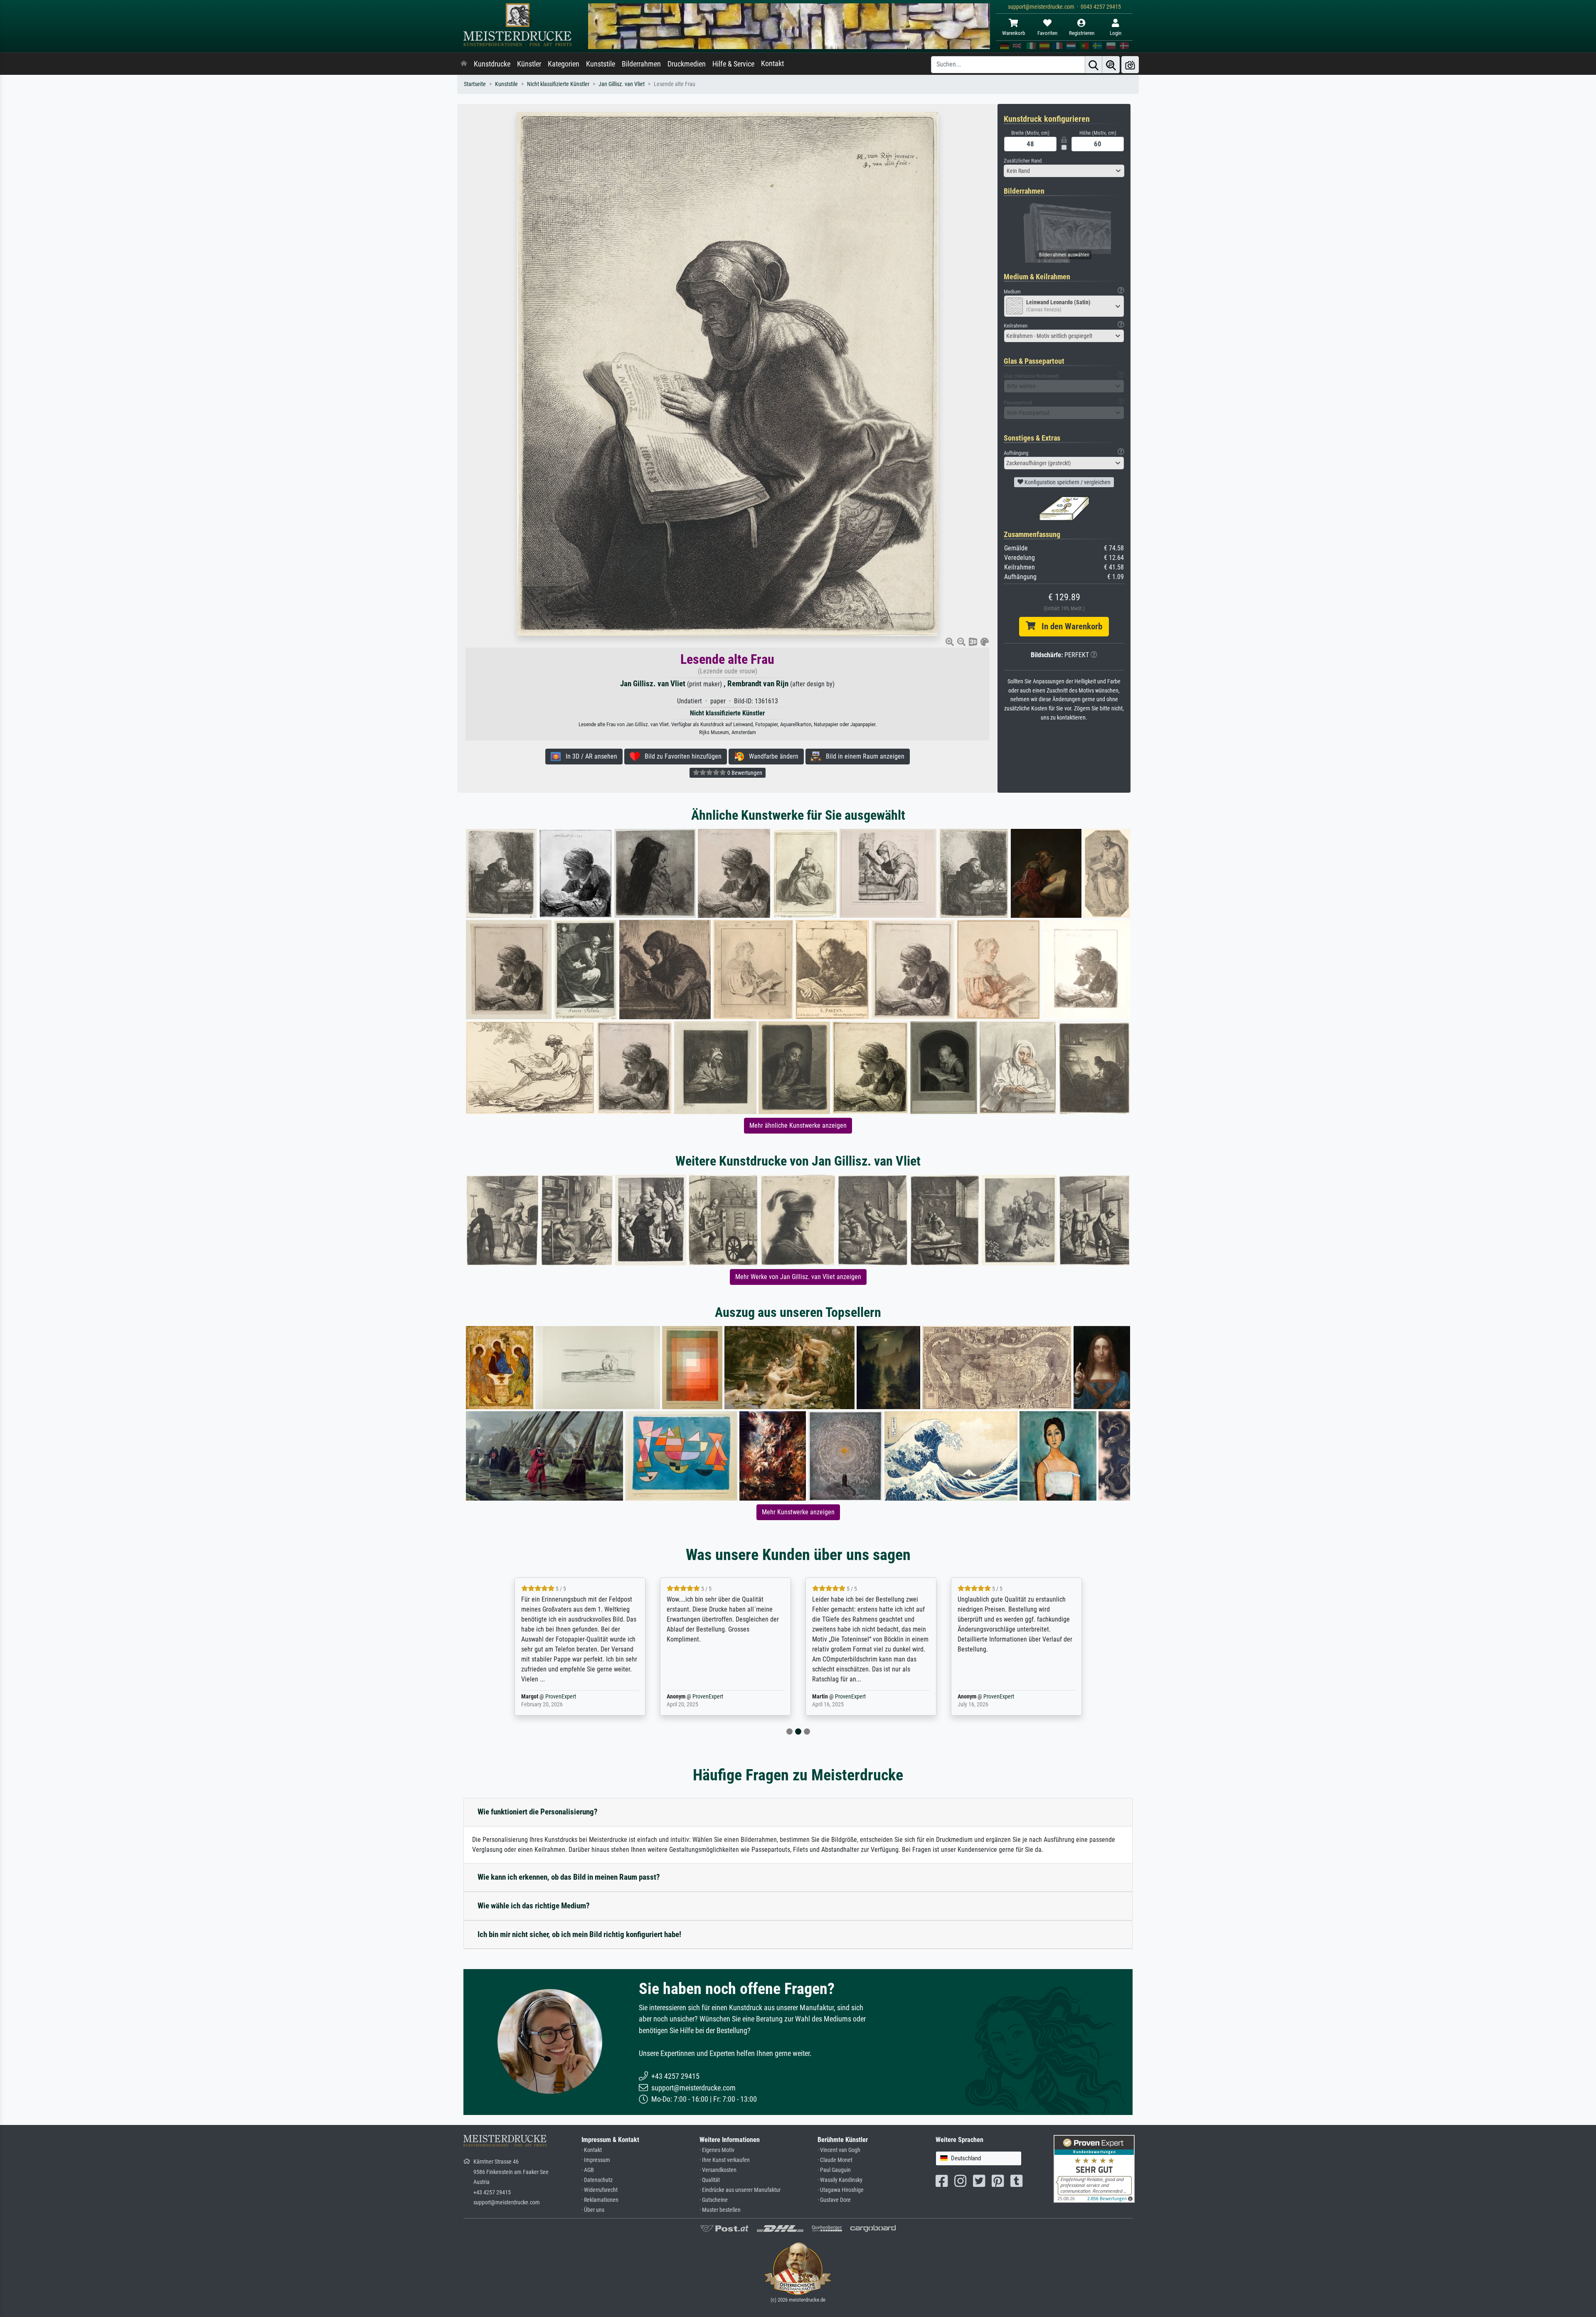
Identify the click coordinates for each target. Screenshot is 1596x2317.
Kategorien (564, 64)
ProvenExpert (562, 1697)
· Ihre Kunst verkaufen (725, 2160)
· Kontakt (592, 2150)
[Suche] (1094, 65)
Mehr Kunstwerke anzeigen (798, 1512)
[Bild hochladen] (1130, 65)
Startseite (475, 84)
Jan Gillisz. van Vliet (622, 84)
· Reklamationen (600, 2200)
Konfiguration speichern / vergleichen (1067, 482)
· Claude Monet (835, 2160)
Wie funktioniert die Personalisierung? (538, 1812)
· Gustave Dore (834, 2200)
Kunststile (601, 64)
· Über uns (593, 2210)
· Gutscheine (714, 2200)
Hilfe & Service (733, 64)
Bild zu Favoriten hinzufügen (681, 756)
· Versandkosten (718, 2170)
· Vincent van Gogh (839, 2150)
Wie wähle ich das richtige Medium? (534, 1906)
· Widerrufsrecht (600, 2190)
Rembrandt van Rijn (758, 684)
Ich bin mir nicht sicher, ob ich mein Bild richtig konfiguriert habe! (579, 1934)
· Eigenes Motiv (717, 2150)
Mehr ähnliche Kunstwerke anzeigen (798, 1125)
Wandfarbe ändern (771, 756)
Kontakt (772, 64)
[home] (464, 64)
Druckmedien (687, 64)
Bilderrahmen (641, 64)
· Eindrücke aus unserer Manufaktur (740, 2190)
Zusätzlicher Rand (1023, 161)
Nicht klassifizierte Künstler (558, 84)
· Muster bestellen (720, 2210)
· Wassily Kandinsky (840, 2180)
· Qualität (710, 2180)
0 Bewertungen (744, 773)
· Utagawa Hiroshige (841, 2190)
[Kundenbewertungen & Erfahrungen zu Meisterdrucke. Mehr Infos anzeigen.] (1094, 2168)
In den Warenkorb (1069, 626)
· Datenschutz (597, 2180)
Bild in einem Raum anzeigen (863, 756)
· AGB (588, 2170)
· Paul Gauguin (834, 2170)
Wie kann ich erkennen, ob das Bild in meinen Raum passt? (569, 1877)
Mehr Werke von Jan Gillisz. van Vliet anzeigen (798, 1277)
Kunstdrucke (492, 64)
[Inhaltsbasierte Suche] (1111, 65)
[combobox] (1064, 171)
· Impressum (596, 2160)
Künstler (529, 64)
